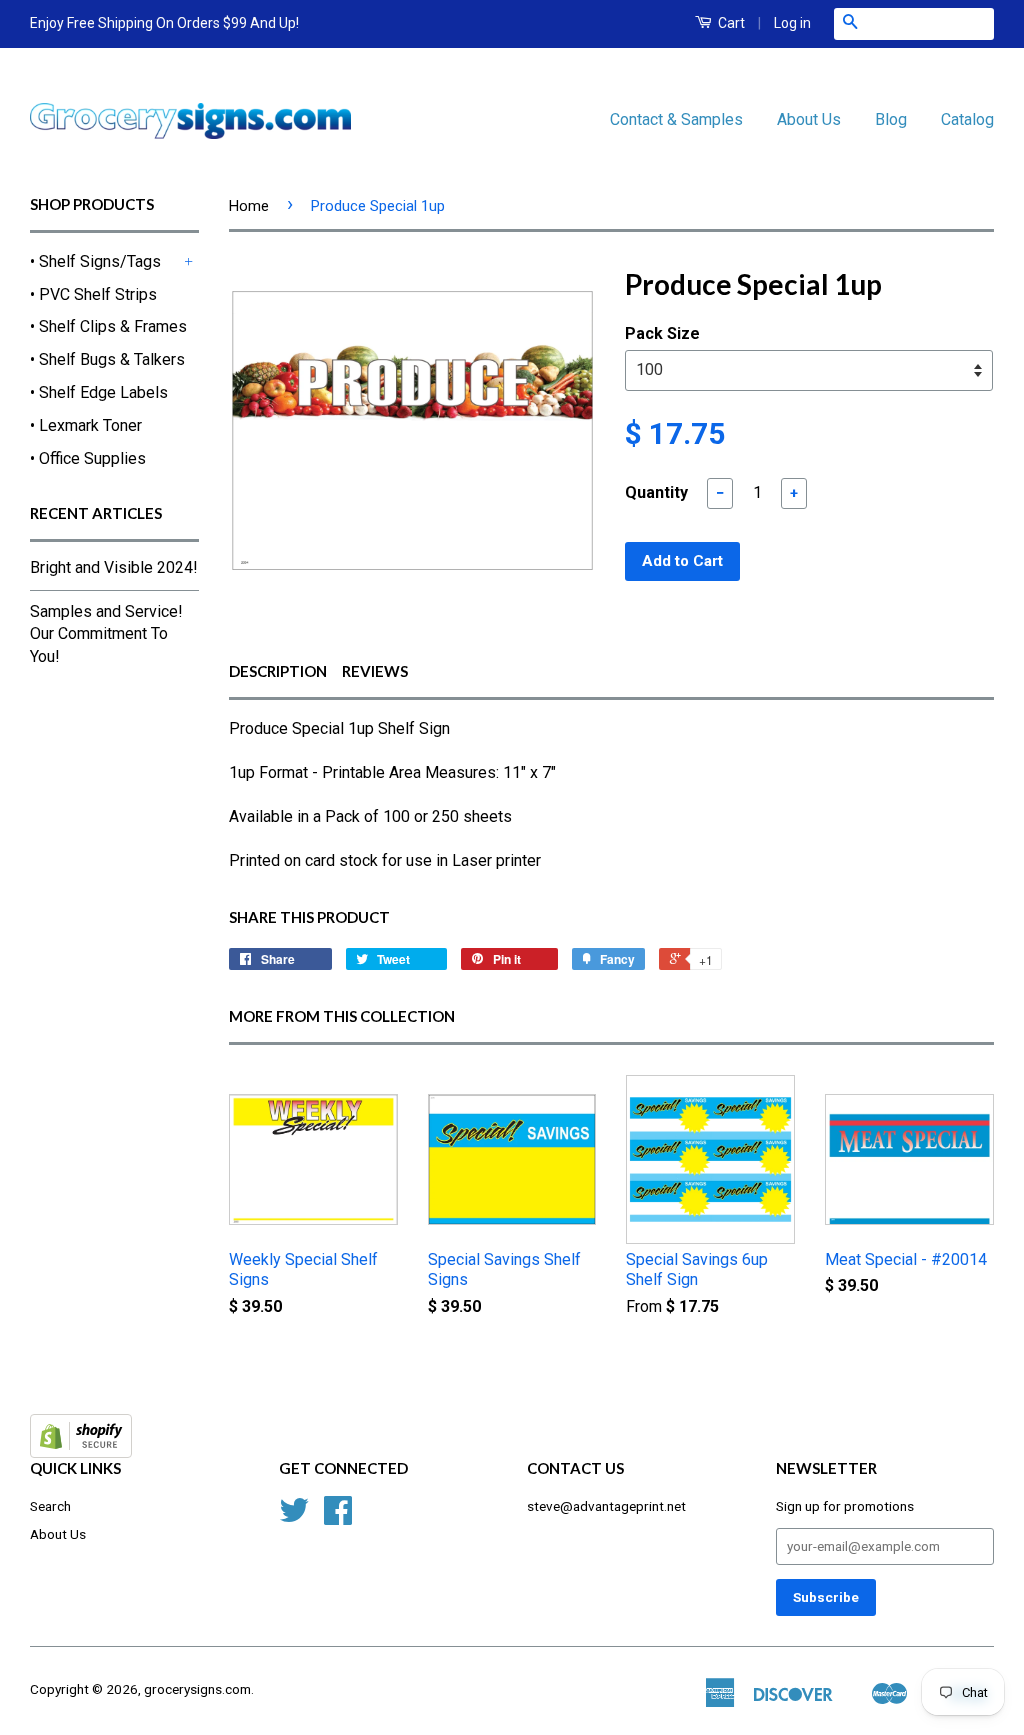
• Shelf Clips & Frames (108, 326)
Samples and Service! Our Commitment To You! (106, 634)
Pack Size (662, 333)
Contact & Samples (676, 119)
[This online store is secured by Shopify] (81, 1452)
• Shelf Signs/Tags (95, 261)
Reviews (375, 671)
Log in (792, 23)
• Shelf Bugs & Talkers (107, 359)
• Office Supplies (88, 458)
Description (278, 671)
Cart (730, 23)
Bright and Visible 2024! (114, 567)
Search (50, 1506)
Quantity (656, 492)
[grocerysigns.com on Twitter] (294, 1517)
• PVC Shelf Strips (93, 294)
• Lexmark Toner (86, 425)
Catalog (967, 119)
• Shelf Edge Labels (99, 392)
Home (249, 206)
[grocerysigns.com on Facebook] (338, 1517)
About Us (809, 119)
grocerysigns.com (197, 1689)
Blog (891, 119)
